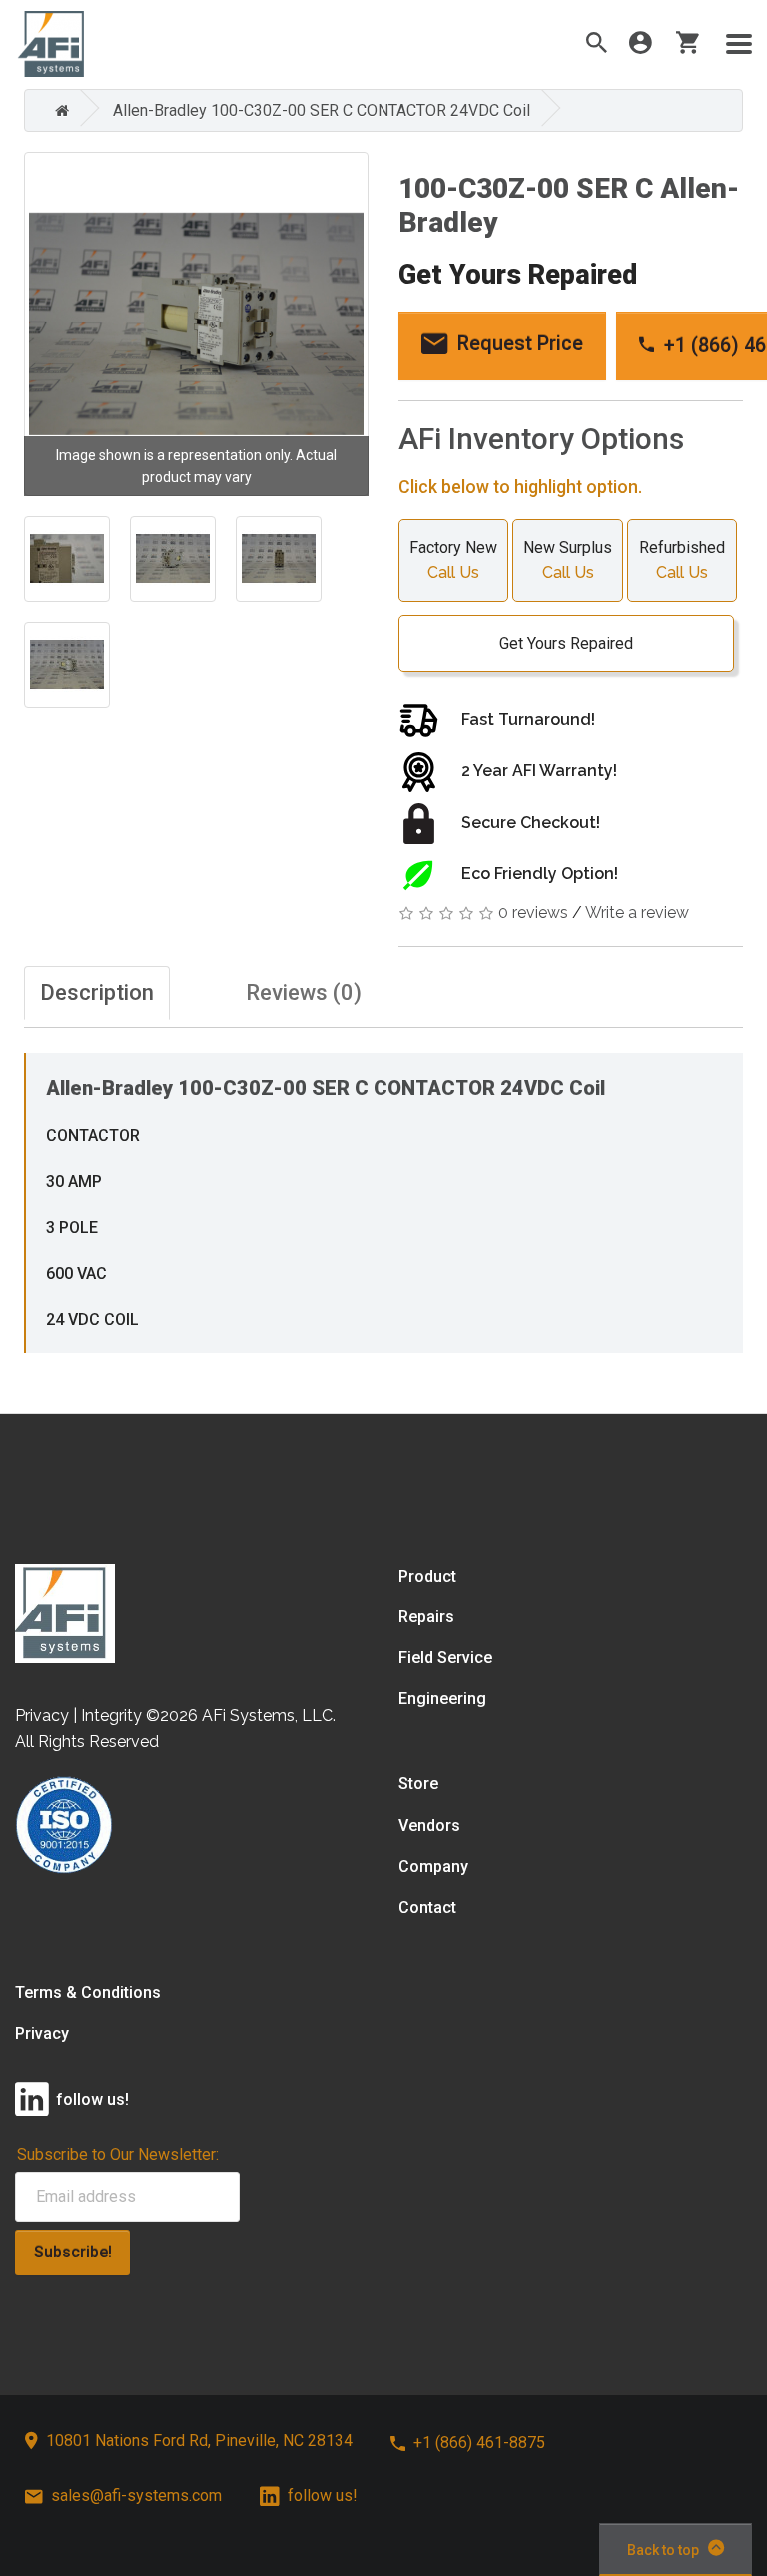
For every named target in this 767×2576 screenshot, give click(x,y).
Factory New (453, 560)
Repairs (426, 1617)
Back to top (663, 2550)
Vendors (429, 1826)
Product (427, 1576)
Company (433, 1867)
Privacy (42, 2033)
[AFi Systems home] (65, 1612)
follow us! (323, 2496)
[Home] (57, 110)
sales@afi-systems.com (136, 2496)
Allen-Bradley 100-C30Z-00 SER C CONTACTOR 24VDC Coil (322, 110)
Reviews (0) (304, 993)
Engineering (442, 1699)
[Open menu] (739, 44)
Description (97, 993)
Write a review (637, 912)
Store (418, 1784)
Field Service (445, 1658)
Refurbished (682, 560)
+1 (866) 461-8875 (479, 2443)
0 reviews (533, 912)
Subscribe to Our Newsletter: (118, 2154)
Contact (427, 1908)
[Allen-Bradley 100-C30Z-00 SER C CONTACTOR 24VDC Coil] (196, 324)
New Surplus (568, 560)
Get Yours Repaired (566, 644)
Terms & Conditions (88, 1992)
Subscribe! (73, 2252)
